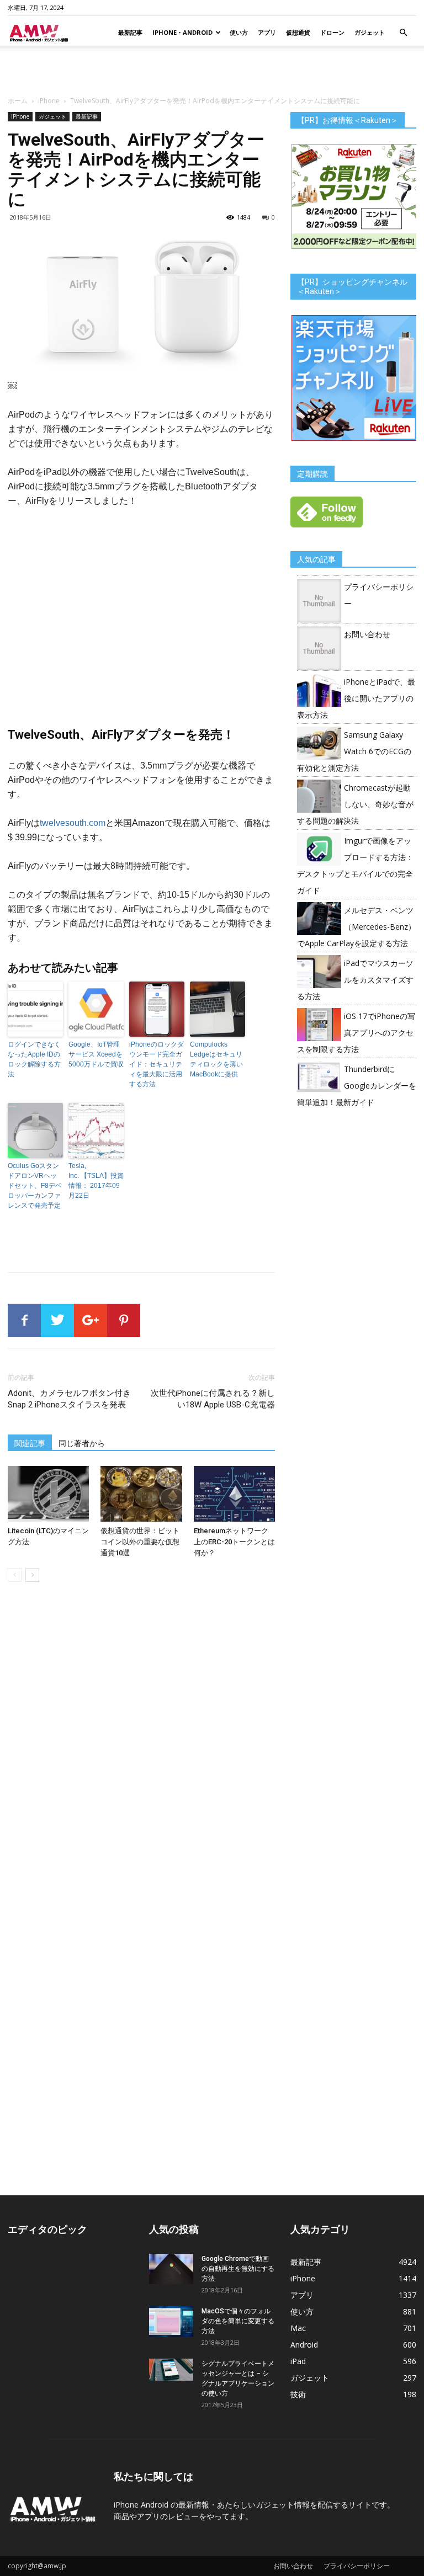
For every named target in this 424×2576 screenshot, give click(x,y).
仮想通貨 (298, 32)
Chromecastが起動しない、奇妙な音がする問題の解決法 (355, 804)
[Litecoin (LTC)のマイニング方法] (48, 1494)
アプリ (267, 32)
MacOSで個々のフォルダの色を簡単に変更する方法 (238, 2321)
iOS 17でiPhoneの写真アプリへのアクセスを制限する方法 (356, 1033)
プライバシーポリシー (357, 2566)
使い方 (239, 32)
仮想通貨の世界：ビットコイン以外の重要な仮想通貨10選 (140, 1542)
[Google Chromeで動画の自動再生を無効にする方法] (171, 2269)
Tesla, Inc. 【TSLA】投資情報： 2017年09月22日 (96, 1181)
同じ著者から (82, 1443)
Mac (298, 2328)
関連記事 (30, 1443)
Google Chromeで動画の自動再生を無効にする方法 (238, 2269)
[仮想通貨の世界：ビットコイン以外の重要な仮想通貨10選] (141, 1494)
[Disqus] (141, 1746)
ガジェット (370, 32)
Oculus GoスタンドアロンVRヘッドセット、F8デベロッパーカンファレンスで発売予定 (35, 1186)
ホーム (18, 101)
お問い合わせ (367, 634)
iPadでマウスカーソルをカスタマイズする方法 (355, 980)
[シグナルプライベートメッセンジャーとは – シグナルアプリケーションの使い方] (171, 2370)
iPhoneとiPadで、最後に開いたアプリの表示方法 (356, 698)
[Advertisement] (212, 70)
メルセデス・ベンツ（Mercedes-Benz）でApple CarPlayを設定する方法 (356, 927)
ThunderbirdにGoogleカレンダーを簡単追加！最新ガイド (357, 1086)
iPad (298, 2361)
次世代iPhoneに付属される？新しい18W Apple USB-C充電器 (213, 1399)
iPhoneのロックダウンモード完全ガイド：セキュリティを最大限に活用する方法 (157, 1064)
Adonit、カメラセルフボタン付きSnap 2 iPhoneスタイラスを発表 (69, 1399)
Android (304, 2345)
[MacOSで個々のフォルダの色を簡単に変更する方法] (171, 2321)
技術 (298, 2394)
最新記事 (130, 32)
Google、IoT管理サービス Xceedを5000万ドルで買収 (96, 1054)
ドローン (332, 32)
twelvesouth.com (73, 823)
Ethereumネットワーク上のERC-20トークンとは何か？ (234, 1542)
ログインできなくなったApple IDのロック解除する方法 (34, 1059)
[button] (403, 33)
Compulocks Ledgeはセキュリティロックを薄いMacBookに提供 (216, 1059)
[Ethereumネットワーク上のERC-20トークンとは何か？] (234, 1494)
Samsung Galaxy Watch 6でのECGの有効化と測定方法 (354, 751)
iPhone (49, 101)
